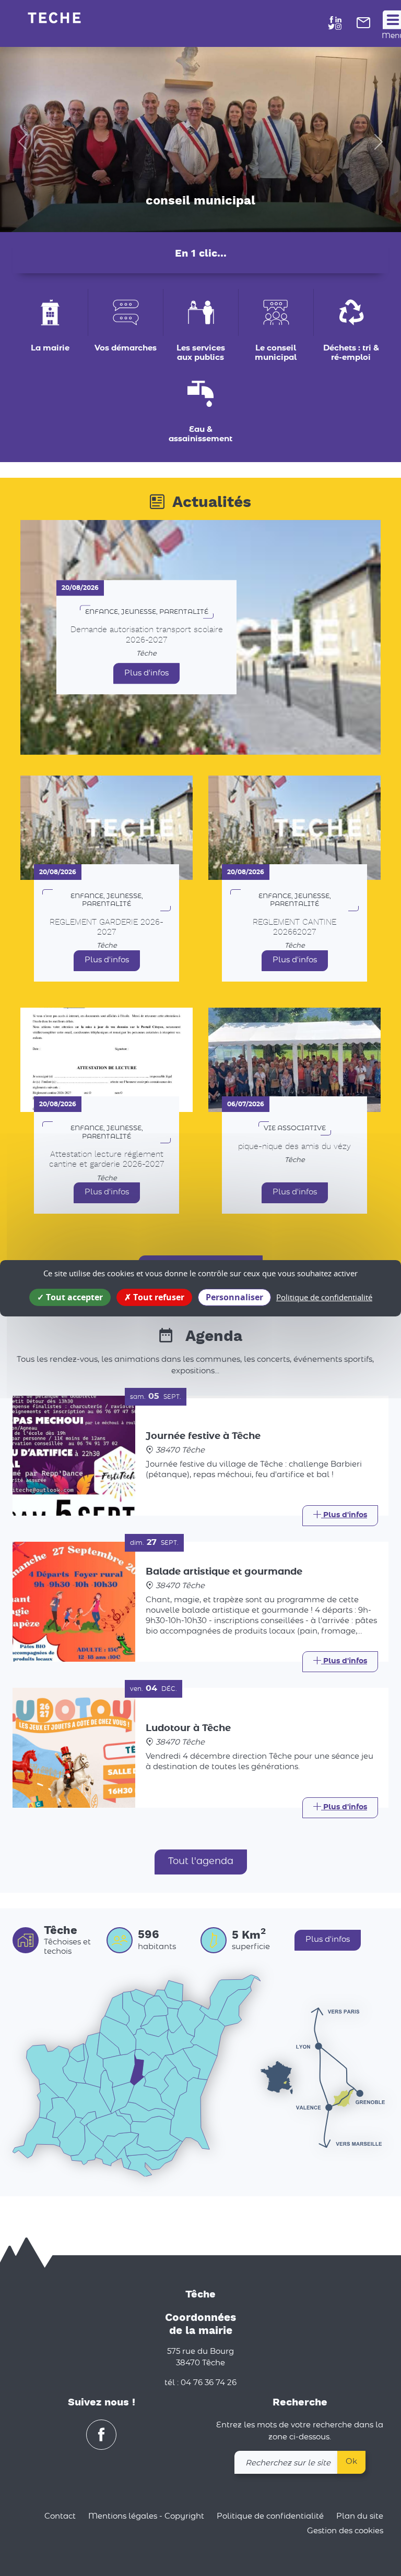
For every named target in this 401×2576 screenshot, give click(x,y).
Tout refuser (158, 1297)
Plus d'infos (146, 673)
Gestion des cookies (345, 2531)
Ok (351, 2462)
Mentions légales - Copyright (146, 2516)
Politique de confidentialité (270, 2516)
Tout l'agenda (201, 1861)
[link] (363, 26)
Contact (60, 2516)
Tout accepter (73, 1297)
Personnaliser (234, 1297)
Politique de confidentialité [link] (324, 1297)
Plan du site (360, 2516)
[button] (20, 140)
